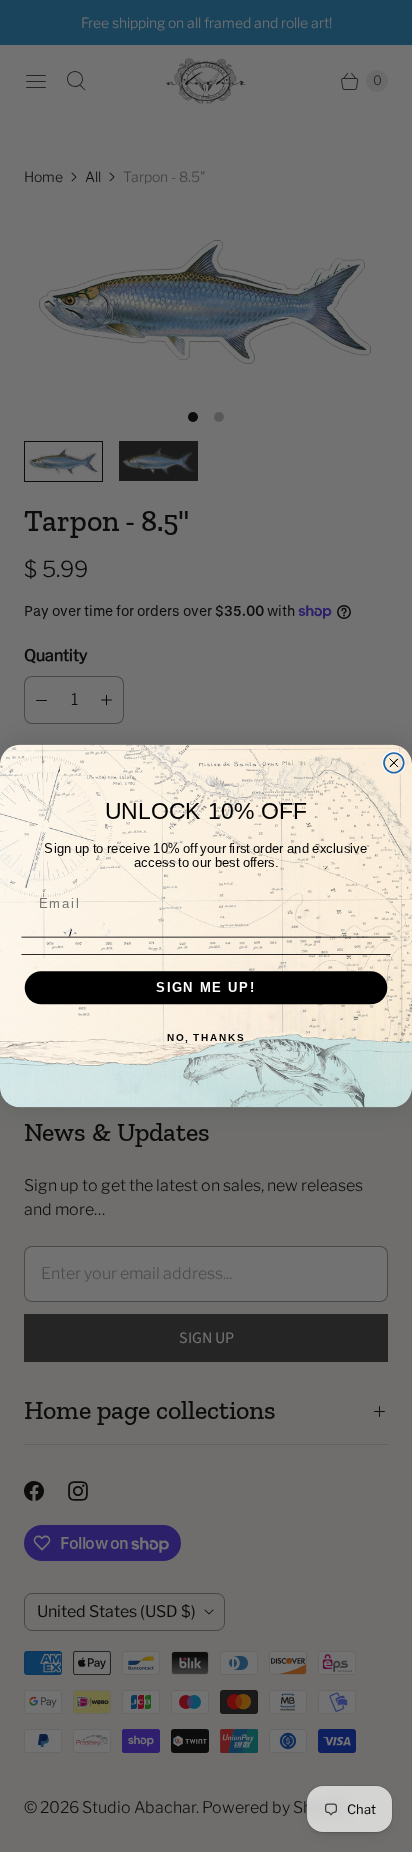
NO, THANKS (206, 1037)
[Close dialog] (394, 763)
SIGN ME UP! (206, 987)
